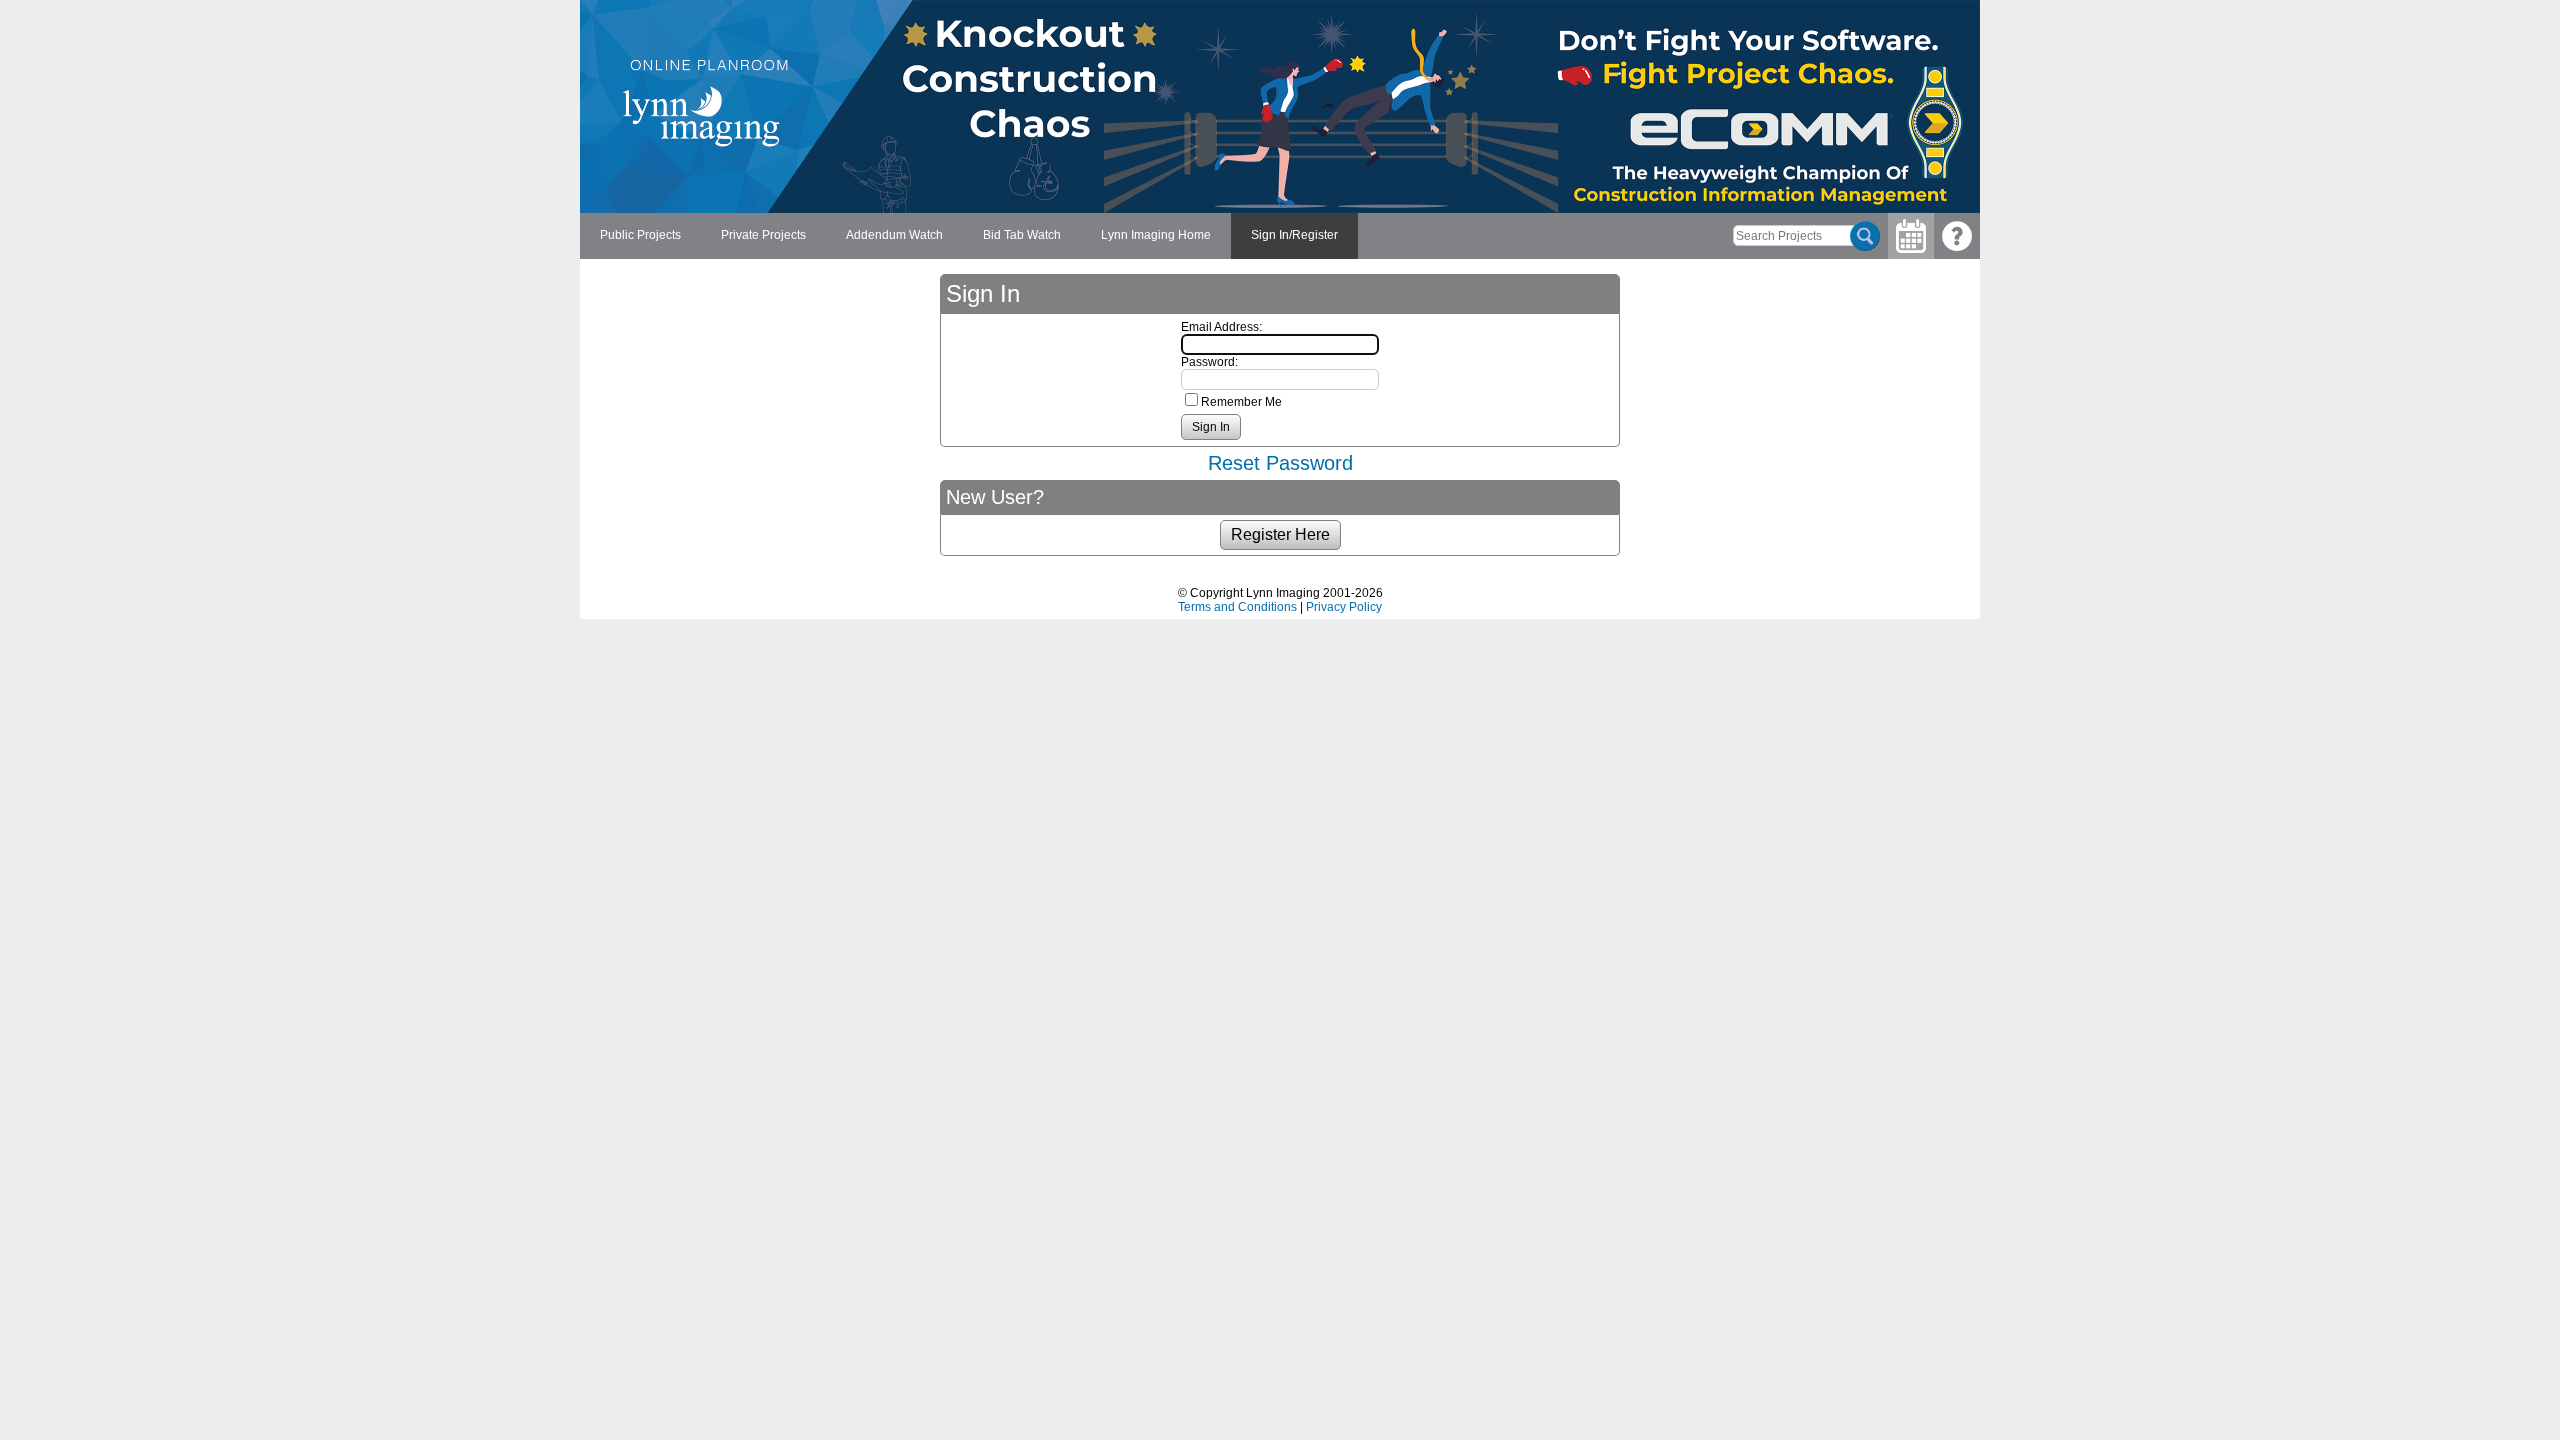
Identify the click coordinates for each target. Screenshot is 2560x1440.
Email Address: (1221, 327)
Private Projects (763, 235)
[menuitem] (640, 236)
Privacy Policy (1344, 607)
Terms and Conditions (1237, 607)
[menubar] (969, 236)
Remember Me (1241, 402)
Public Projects (640, 235)
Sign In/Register (1294, 235)
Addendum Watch (894, 235)
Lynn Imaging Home (1156, 235)
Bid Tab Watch (1022, 235)
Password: (1209, 362)
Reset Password (1280, 463)
